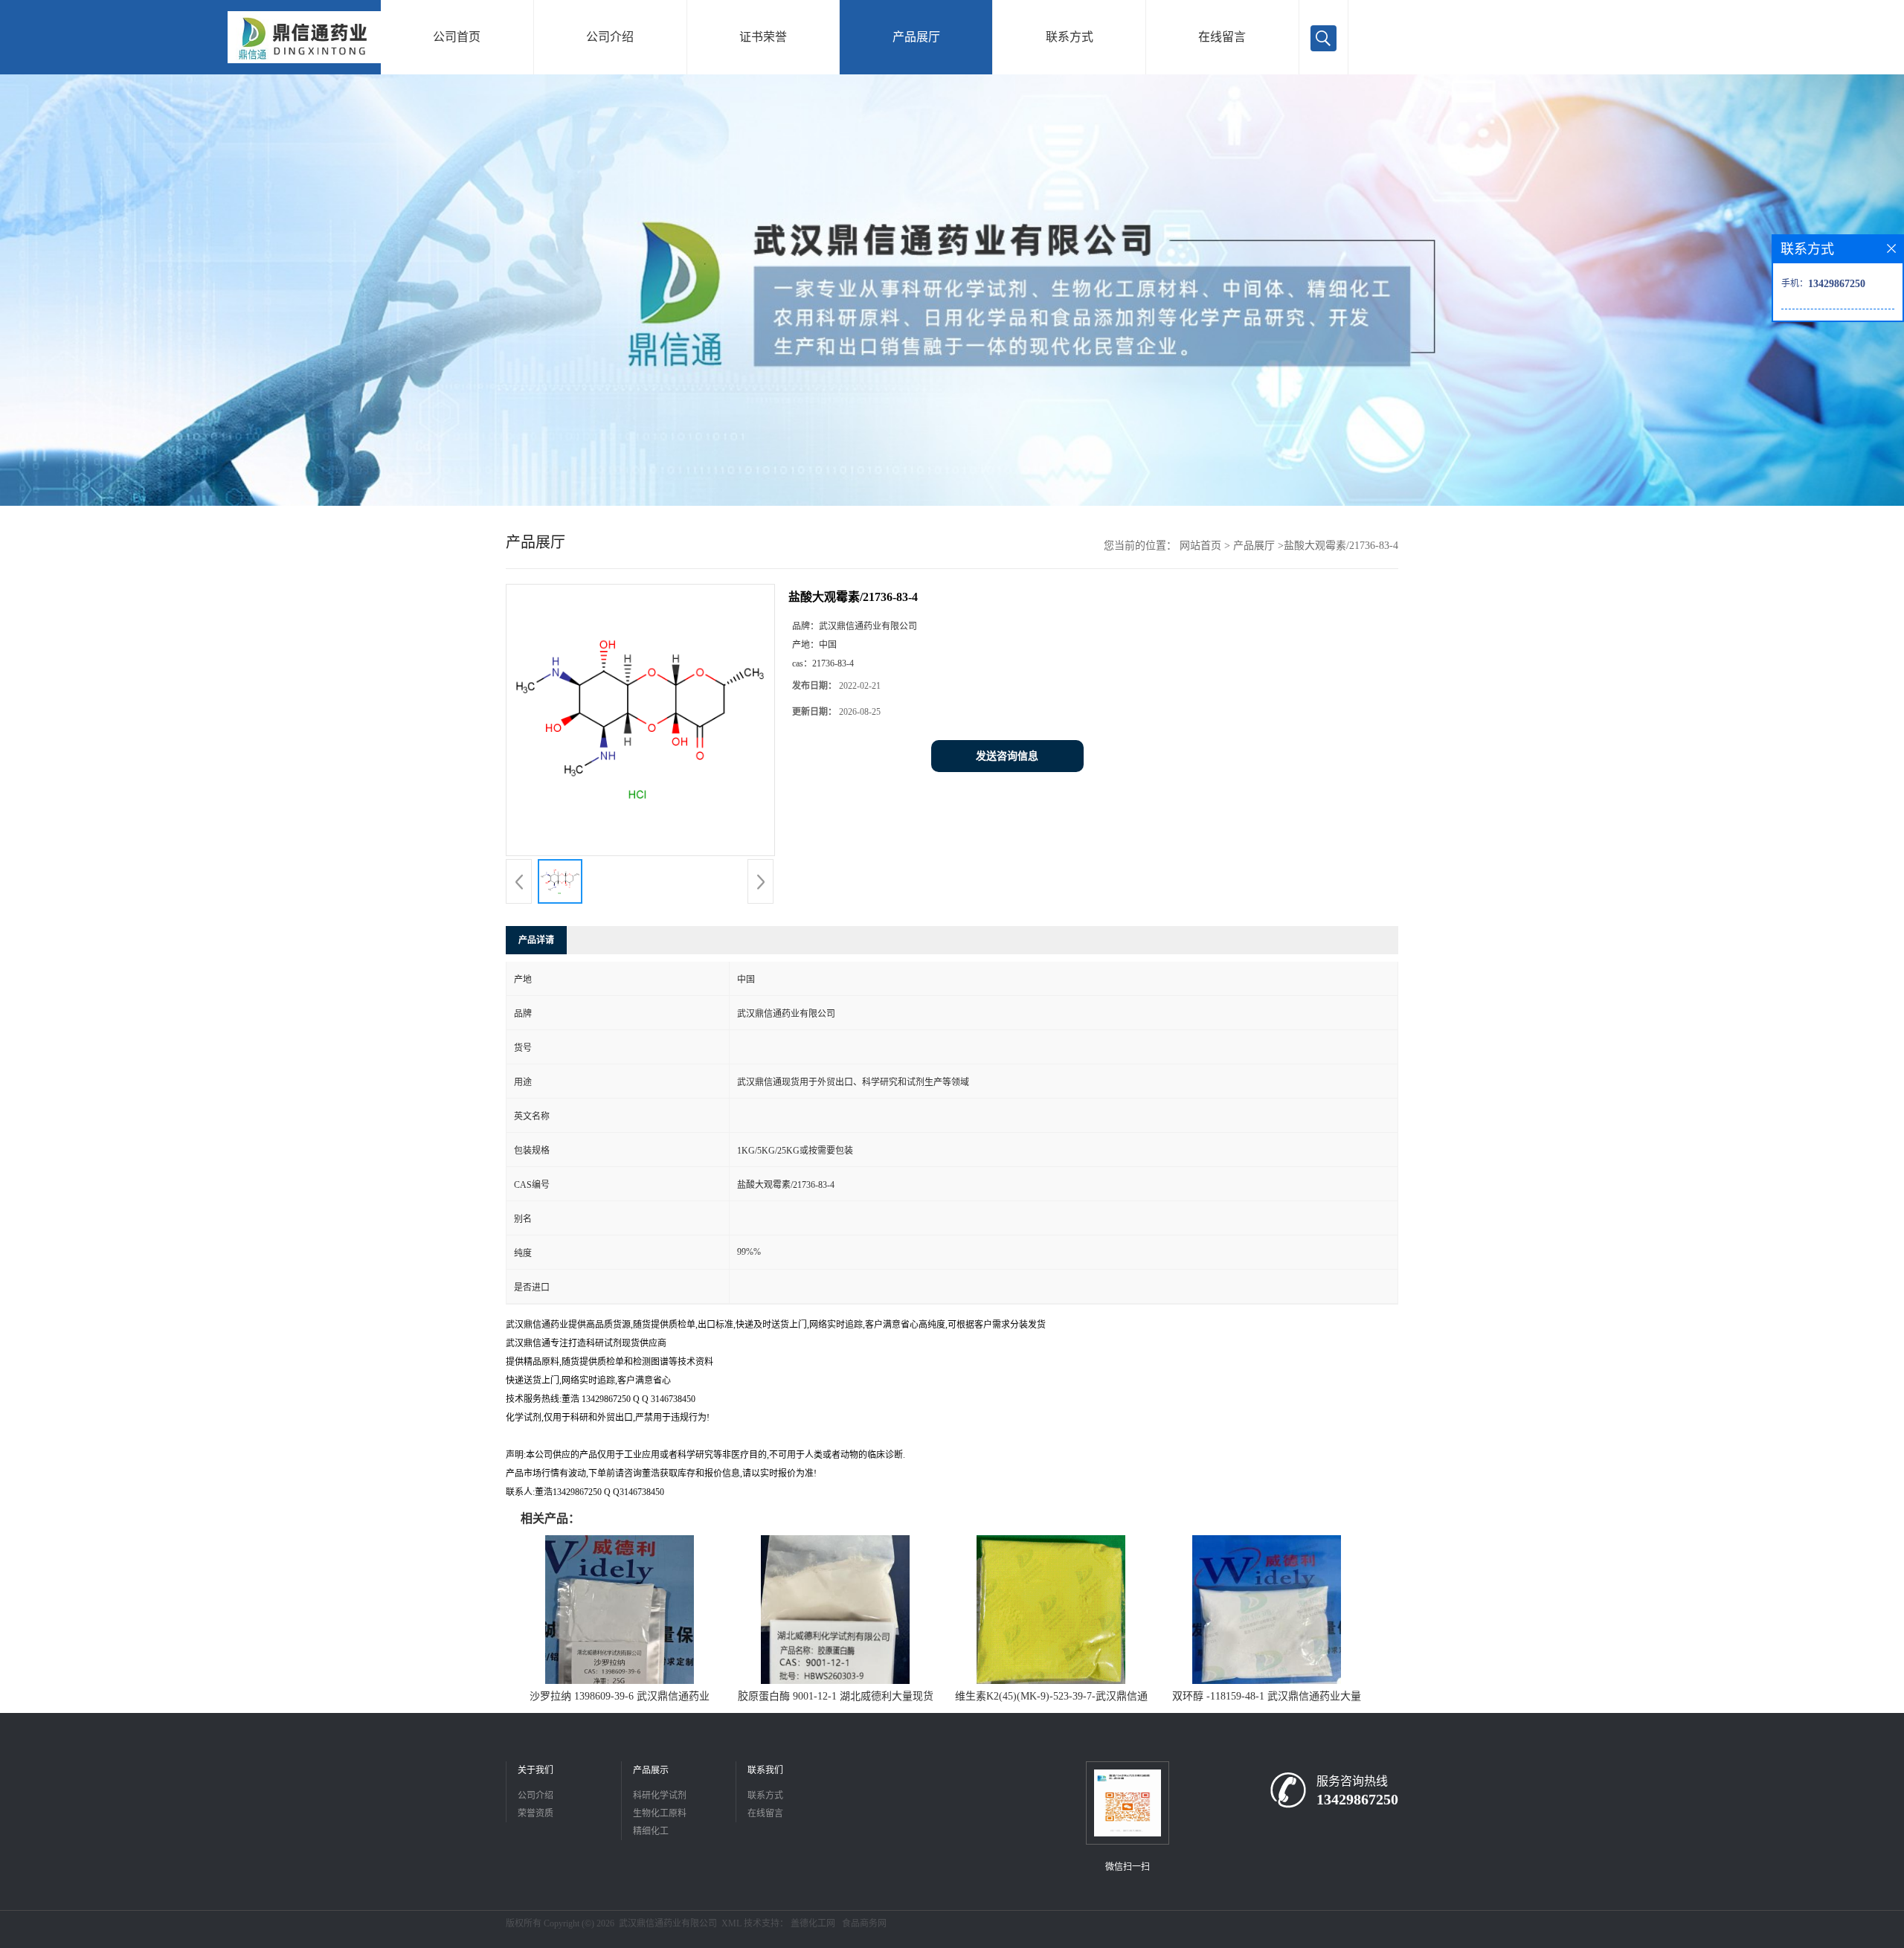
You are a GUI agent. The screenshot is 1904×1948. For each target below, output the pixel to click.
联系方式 (1070, 37)
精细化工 (651, 1831)
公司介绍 (610, 37)
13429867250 (1357, 1799)
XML (731, 1923)
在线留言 (1222, 37)
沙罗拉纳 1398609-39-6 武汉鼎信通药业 (620, 1696)
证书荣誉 (763, 37)
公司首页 (457, 37)
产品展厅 (916, 37)
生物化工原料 (660, 1813)
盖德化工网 (813, 1923)
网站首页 (1200, 546)
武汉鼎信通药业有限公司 (668, 1923)
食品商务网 (864, 1923)
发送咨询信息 (1007, 756)
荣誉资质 (535, 1813)
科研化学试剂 (660, 1796)
